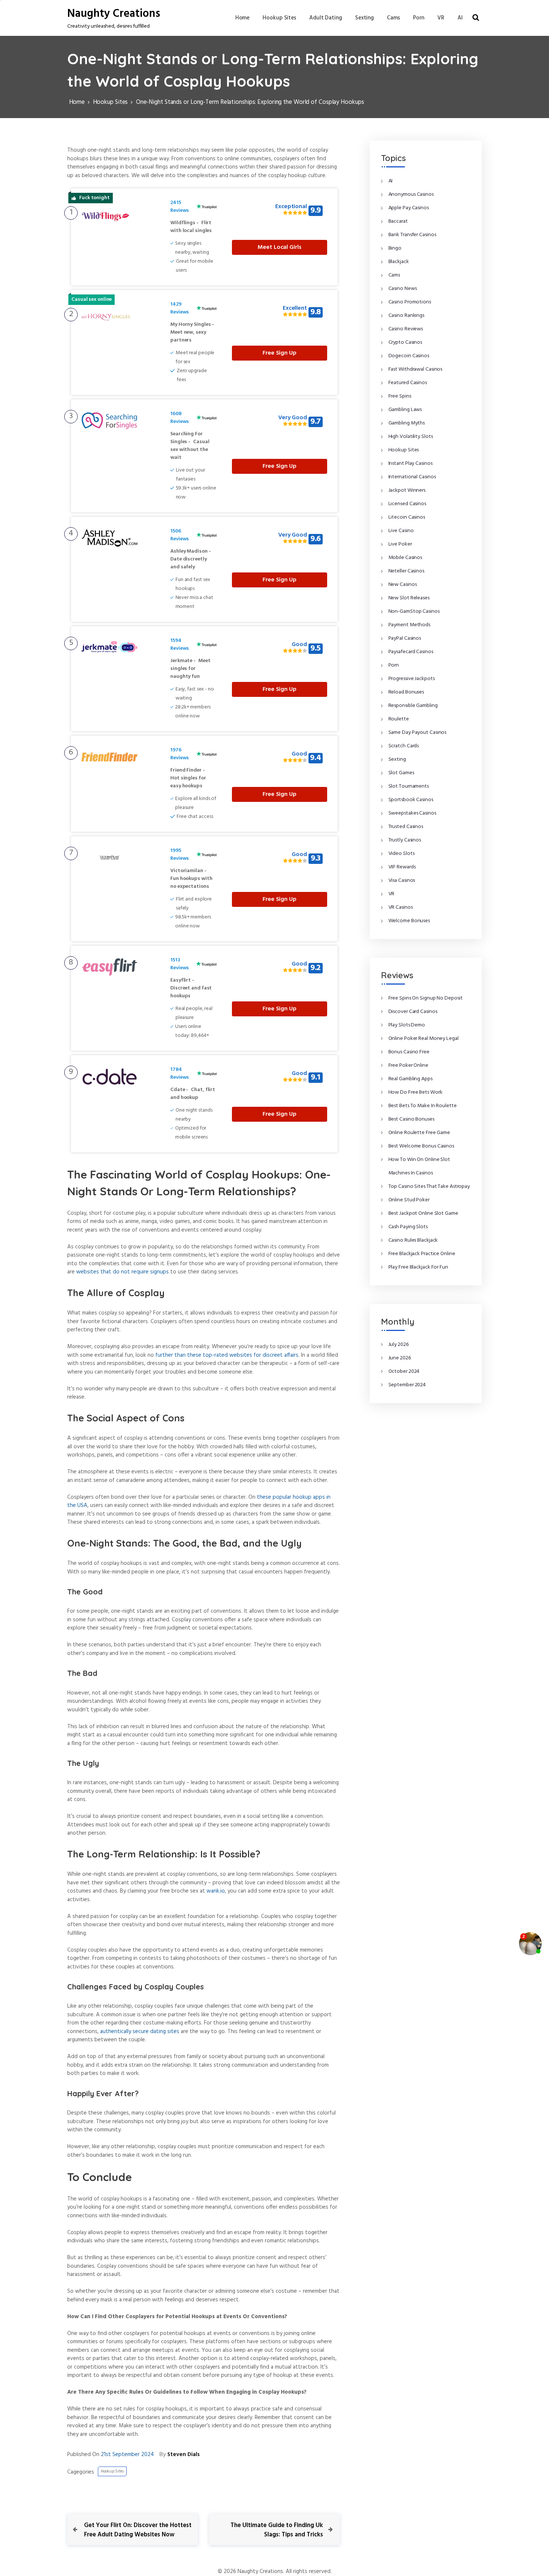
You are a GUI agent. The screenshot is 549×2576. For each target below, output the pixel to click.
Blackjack (399, 262)
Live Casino (401, 531)
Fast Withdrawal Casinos (415, 369)
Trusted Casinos (406, 827)
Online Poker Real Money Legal (424, 1039)
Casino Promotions (410, 302)
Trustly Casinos (405, 840)
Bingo (395, 248)
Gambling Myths (407, 423)
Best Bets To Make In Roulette (423, 1106)
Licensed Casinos (407, 504)
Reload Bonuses (406, 692)
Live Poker (400, 544)
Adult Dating (326, 18)
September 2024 (407, 1385)
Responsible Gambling (413, 706)
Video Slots (401, 854)
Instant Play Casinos (410, 464)
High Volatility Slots (411, 437)
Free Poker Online (408, 1065)
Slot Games (401, 773)
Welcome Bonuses (409, 921)
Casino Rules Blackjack (413, 1240)
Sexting (365, 18)
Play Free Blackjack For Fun (418, 1267)
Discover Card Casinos (413, 1012)
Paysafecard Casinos (411, 652)
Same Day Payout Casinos (418, 733)
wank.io (216, 1891)
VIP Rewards (402, 867)
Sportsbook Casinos (411, 800)
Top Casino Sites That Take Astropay (429, 1187)
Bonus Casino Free (409, 1052)
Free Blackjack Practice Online (422, 1254)
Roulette (399, 719)
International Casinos (412, 477)
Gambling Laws (405, 410)
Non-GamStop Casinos (414, 611)
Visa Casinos (402, 881)
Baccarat (398, 221)
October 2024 (404, 1372)
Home (243, 18)
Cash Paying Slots (408, 1227)
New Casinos (403, 585)
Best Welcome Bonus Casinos (421, 1146)
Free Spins (400, 396)
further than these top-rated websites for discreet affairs (227, 1355)
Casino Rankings (407, 316)
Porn (419, 18)
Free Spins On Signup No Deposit (426, 998)
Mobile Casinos (405, 558)
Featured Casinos (408, 383)
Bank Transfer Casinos (412, 235)
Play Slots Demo (407, 1025)
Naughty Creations (114, 14)
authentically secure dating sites (140, 2032)
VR (441, 18)
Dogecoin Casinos (409, 356)
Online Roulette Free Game (419, 1133)
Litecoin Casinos (407, 517)
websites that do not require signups (122, 1272)
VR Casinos (401, 907)
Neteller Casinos (406, 571)
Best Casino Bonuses (411, 1119)
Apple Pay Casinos (409, 208)
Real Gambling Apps (410, 1079)
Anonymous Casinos (411, 194)
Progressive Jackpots (412, 679)
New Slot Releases (409, 598)
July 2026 (399, 1345)
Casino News (403, 289)
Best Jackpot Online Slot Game (423, 1213)
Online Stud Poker (409, 1200)
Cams (393, 18)
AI (460, 18)
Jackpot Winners (407, 490)
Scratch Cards (404, 746)
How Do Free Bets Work (415, 1092)
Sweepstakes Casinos (412, 813)
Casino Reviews (406, 329)
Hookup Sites (279, 18)
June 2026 (400, 1358)
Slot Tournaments (409, 786)
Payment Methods (410, 625)
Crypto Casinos (405, 342)
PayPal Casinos (405, 638)
